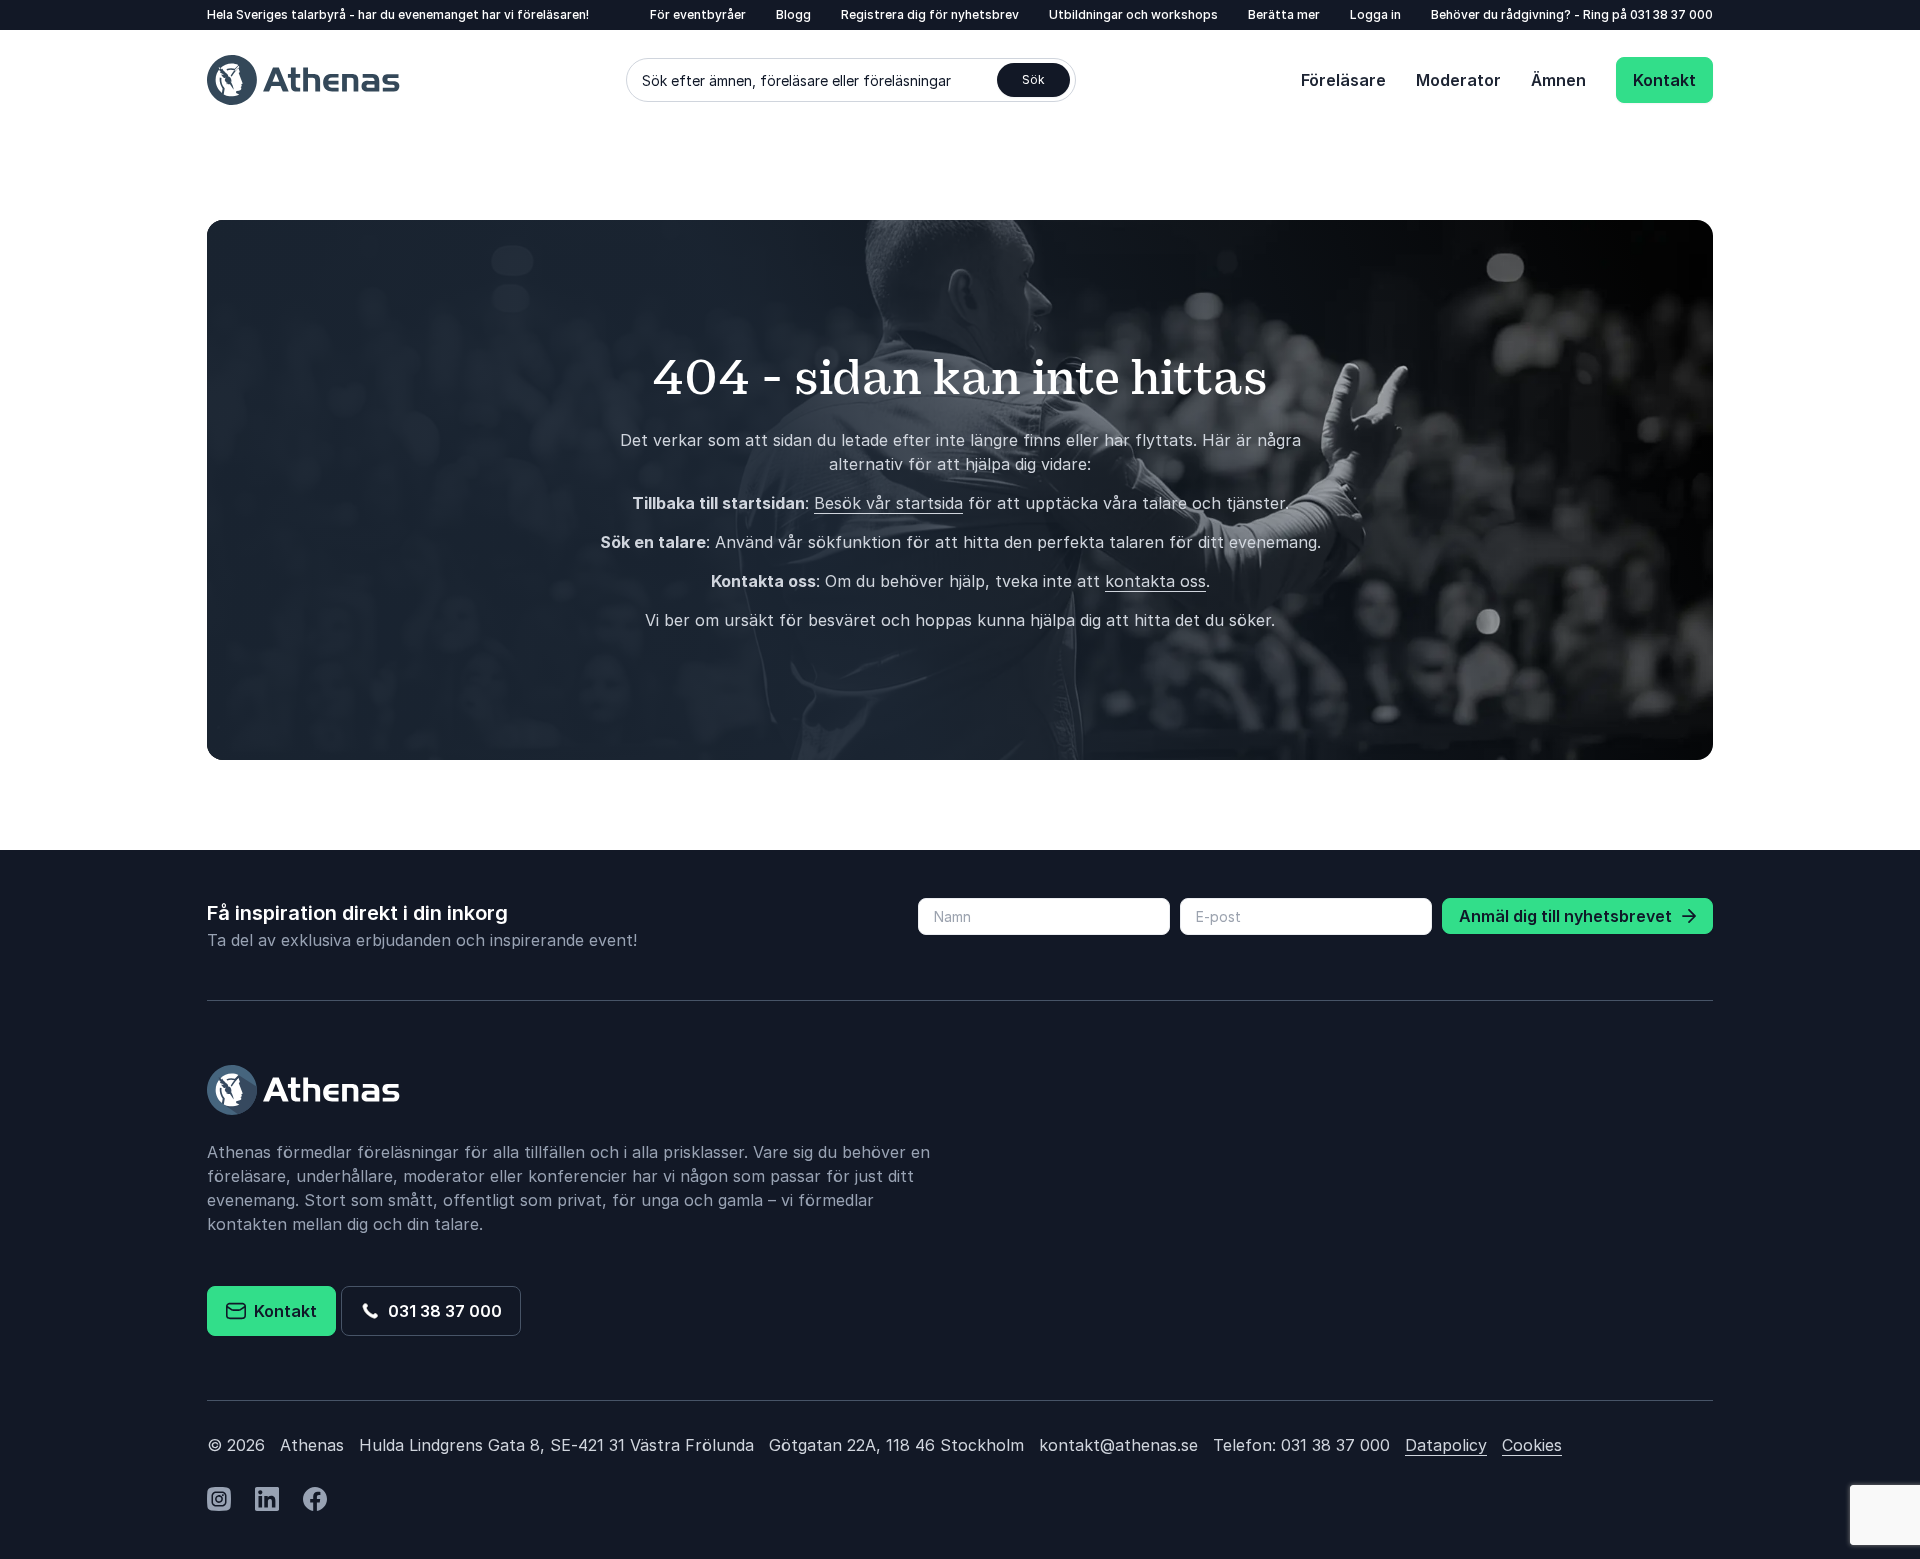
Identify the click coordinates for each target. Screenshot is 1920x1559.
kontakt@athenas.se (1118, 1445)
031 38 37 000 (1671, 14)
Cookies (1532, 1445)
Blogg (793, 14)
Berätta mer (1284, 14)
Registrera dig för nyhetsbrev (930, 14)
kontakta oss (1155, 581)
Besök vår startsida (888, 503)
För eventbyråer (698, 14)
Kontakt (1664, 80)
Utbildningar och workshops (1133, 14)
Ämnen (1558, 80)
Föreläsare (1343, 80)
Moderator (1458, 80)
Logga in (1375, 14)
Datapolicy (1446, 1445)
